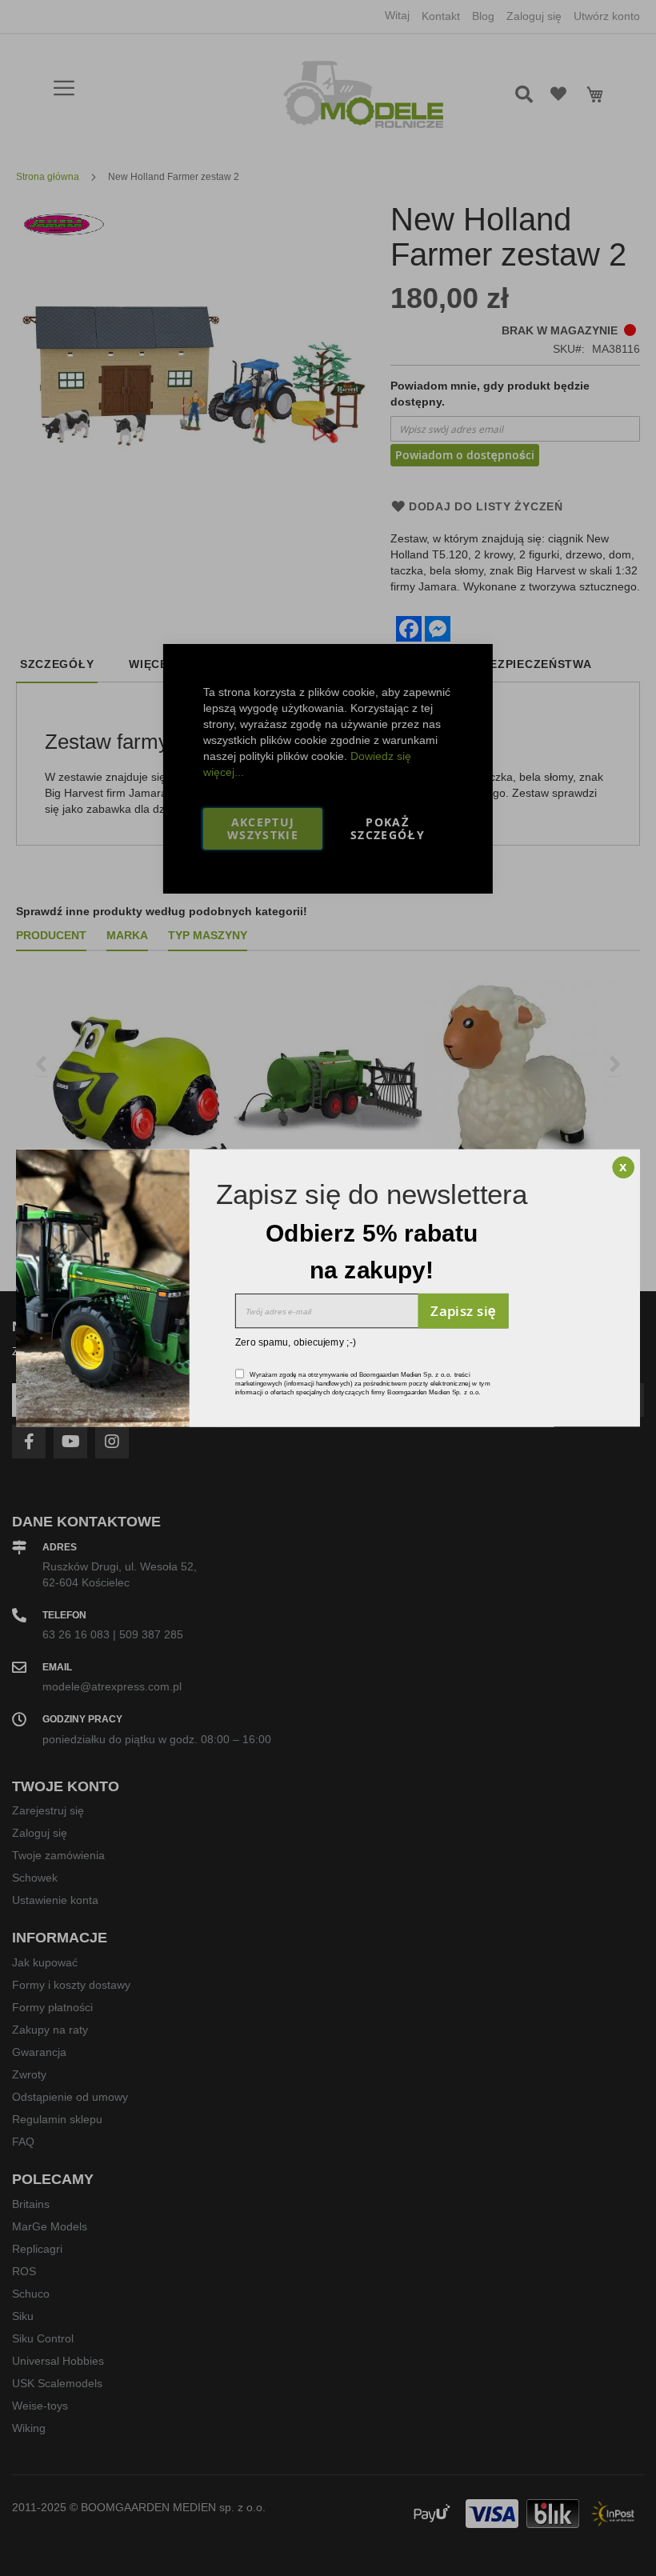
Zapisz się (463, 1310)
